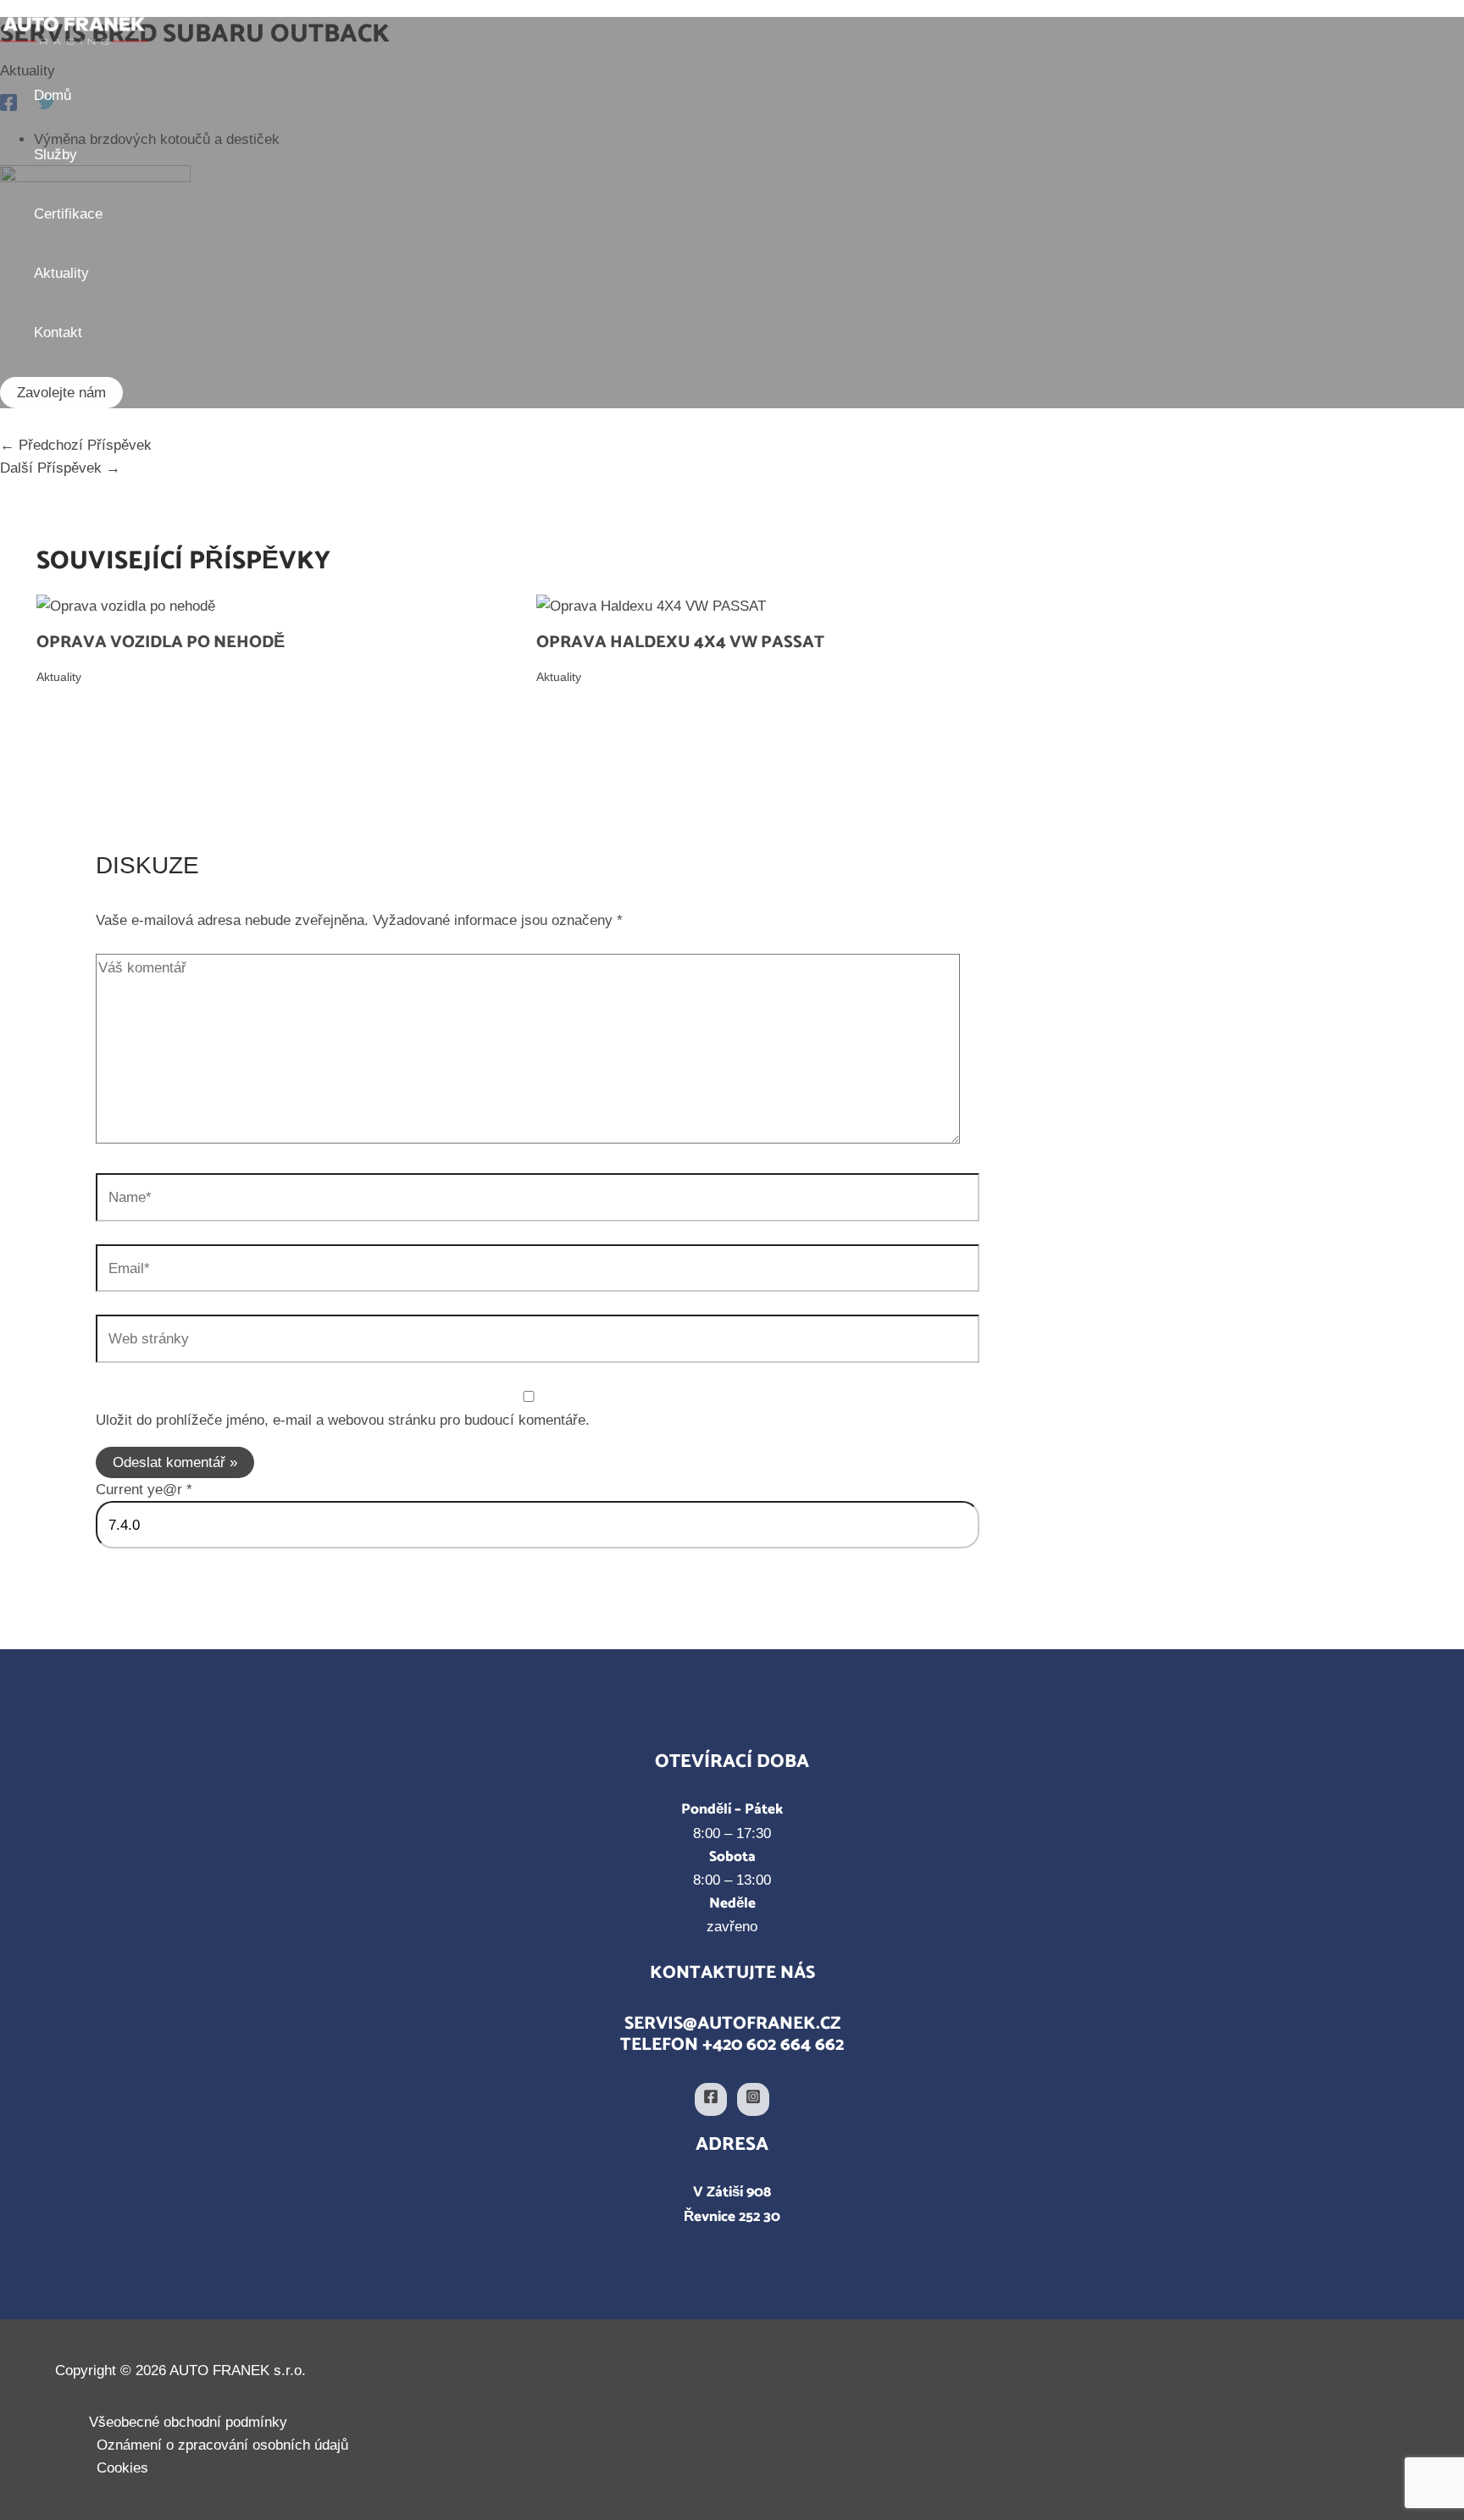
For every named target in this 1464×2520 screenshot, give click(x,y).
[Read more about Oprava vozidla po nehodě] (126, 606)
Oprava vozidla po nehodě (161, 642)
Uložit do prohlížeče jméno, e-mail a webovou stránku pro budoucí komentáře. (343, 1420)
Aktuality (59, 677)
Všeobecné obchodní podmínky (188, 2422)
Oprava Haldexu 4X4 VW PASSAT (680, 642)
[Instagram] (753, 2099)
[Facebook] (711, 2099)
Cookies (122, 2468)
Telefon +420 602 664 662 (732, 2045)
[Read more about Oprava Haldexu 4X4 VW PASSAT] (651, 606)
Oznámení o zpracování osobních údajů (222, 2445)
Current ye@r (144, 1490)
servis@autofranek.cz (732, 2024)
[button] (61, 393)
